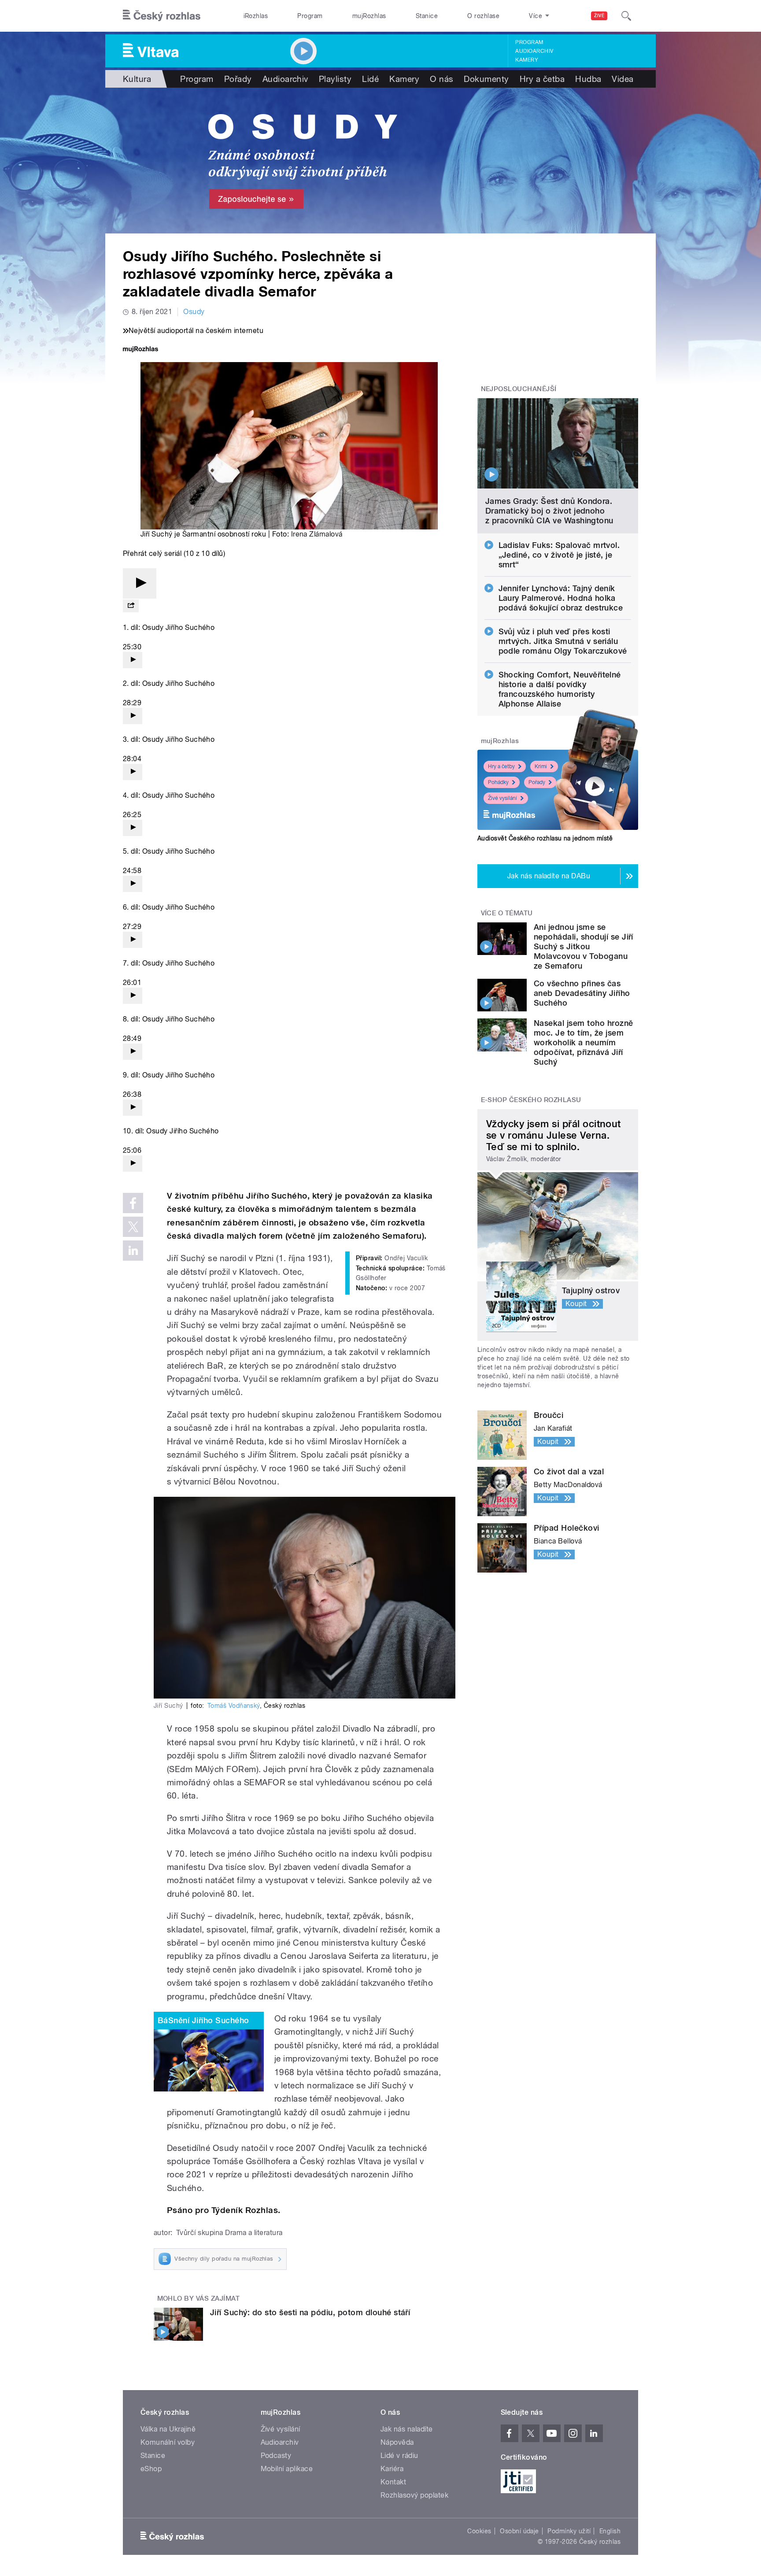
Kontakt (393, 2482)
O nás (441, 79)
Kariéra (392, 2469)
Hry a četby (501, 766)
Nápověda (397, 2442)
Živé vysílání (502, 798)
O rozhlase (483, 16)
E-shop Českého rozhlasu (531, 1100)
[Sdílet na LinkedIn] (133, 1251)
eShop (151, 2469)
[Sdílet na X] (133, 1227)
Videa (622, 79)
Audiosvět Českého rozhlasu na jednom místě (545, 838)
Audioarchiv (534, 51)
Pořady (238, 79)
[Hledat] (626, 16)
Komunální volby (168, 2442)
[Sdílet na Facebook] (133, 1203)
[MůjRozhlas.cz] (140, 350)
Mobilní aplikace (287, 2469)
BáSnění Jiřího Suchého (203, 2020)
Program (310, 16)
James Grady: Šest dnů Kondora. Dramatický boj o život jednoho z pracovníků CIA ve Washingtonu (549, 511)
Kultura (137, 79)
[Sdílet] (131, 606)
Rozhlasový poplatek (414, 2495)
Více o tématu (507, 913)
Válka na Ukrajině (168, 2429)
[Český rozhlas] (162, 16)
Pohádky (498, 782)
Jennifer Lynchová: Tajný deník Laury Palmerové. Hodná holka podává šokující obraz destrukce (561, 598)
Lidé (370, 79)
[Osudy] (380, 161)
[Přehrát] (140, 583)
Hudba (588, 79)
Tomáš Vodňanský (234, 1706)
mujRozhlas (369, 16)
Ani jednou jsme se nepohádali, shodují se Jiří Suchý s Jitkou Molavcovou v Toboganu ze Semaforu (584, 946)
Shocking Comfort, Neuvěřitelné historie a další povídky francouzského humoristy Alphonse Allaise (560, 689)
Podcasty (276, 2456)
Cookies (479, 2531)
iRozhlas (256, 16)
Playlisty (335, 79)
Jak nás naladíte (407, 2429)
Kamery (527, 60)
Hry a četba (542, 79)
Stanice (427, 16)
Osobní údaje (519, 2531)
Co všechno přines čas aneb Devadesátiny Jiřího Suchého (582, 993)
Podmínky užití (569, 2531)
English (610, 2531)
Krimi (541, 766)
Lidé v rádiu (399, 2456)
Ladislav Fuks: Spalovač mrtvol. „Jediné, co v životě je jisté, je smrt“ (559, 555)
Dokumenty (486, 79)
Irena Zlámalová (317, 534)
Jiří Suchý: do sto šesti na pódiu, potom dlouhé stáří (310, 2312)
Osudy (194, 312)
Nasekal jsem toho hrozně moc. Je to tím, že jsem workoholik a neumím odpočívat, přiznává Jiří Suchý (584, 1042)
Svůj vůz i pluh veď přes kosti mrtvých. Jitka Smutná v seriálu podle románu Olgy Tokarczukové (563, 641)
